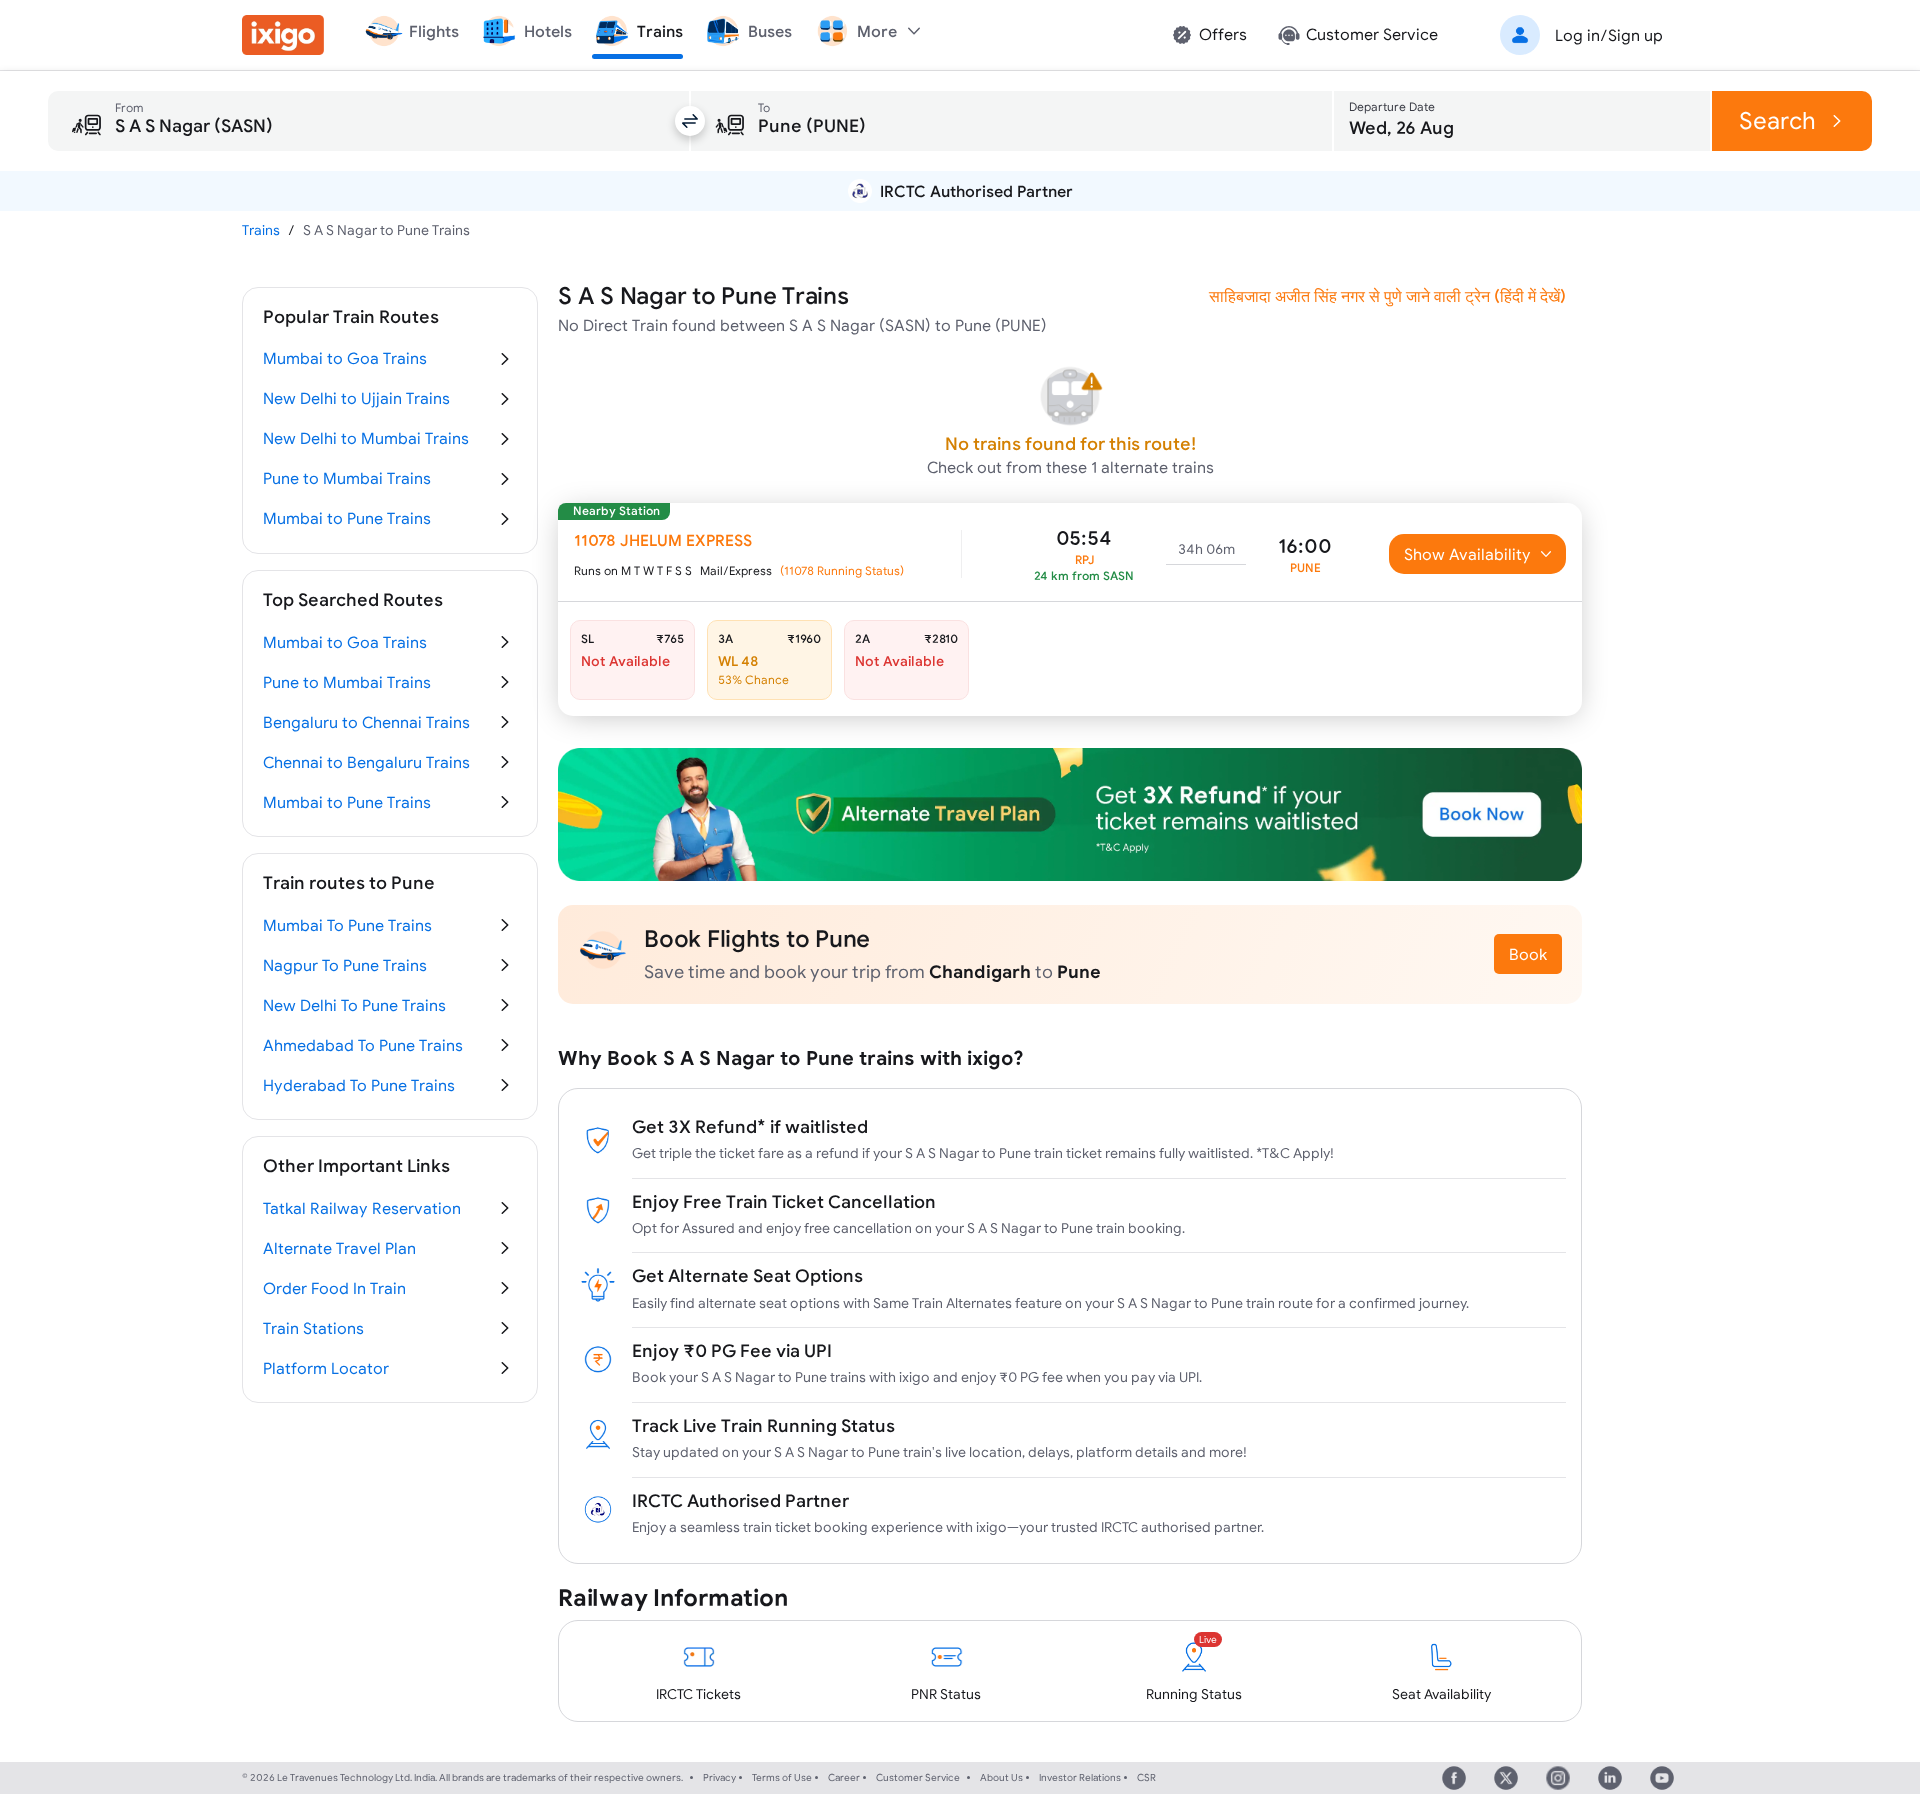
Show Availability (1467, 554)
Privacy (719, 1777)
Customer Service (918, 1777)
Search (1777, 120)
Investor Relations (1080, 1777)
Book (1528, 954)
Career (844, 1777)
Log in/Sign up (1609, 35)
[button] (1578, 35)
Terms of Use (782, 1777)
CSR (1146, 1777)
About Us (1001, 1777)
